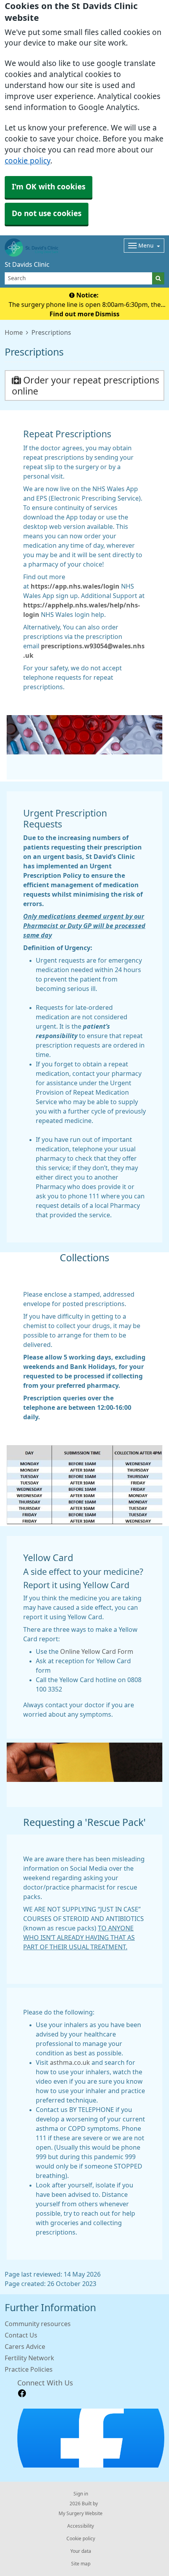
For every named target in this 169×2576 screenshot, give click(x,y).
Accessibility (81, 2526)
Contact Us (21, 2335)
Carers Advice (25, 2347)
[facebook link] (22, 2393)
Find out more (72, 314)
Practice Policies (29, 2369)
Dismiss (107, 314)
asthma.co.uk (70, 2062)
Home (14, 332)
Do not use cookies (47, 214)
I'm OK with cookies (49, 187)
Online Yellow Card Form (97, 1651)
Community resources (38, 2324)
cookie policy (28, 161)
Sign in (81, 2494)
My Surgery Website (81, 2514)
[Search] (158, 278)
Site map (81, 2564)
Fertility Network (29, 2358)
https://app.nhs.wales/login (75, 586)
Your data (81, 2551)
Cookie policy (81, 2539)
